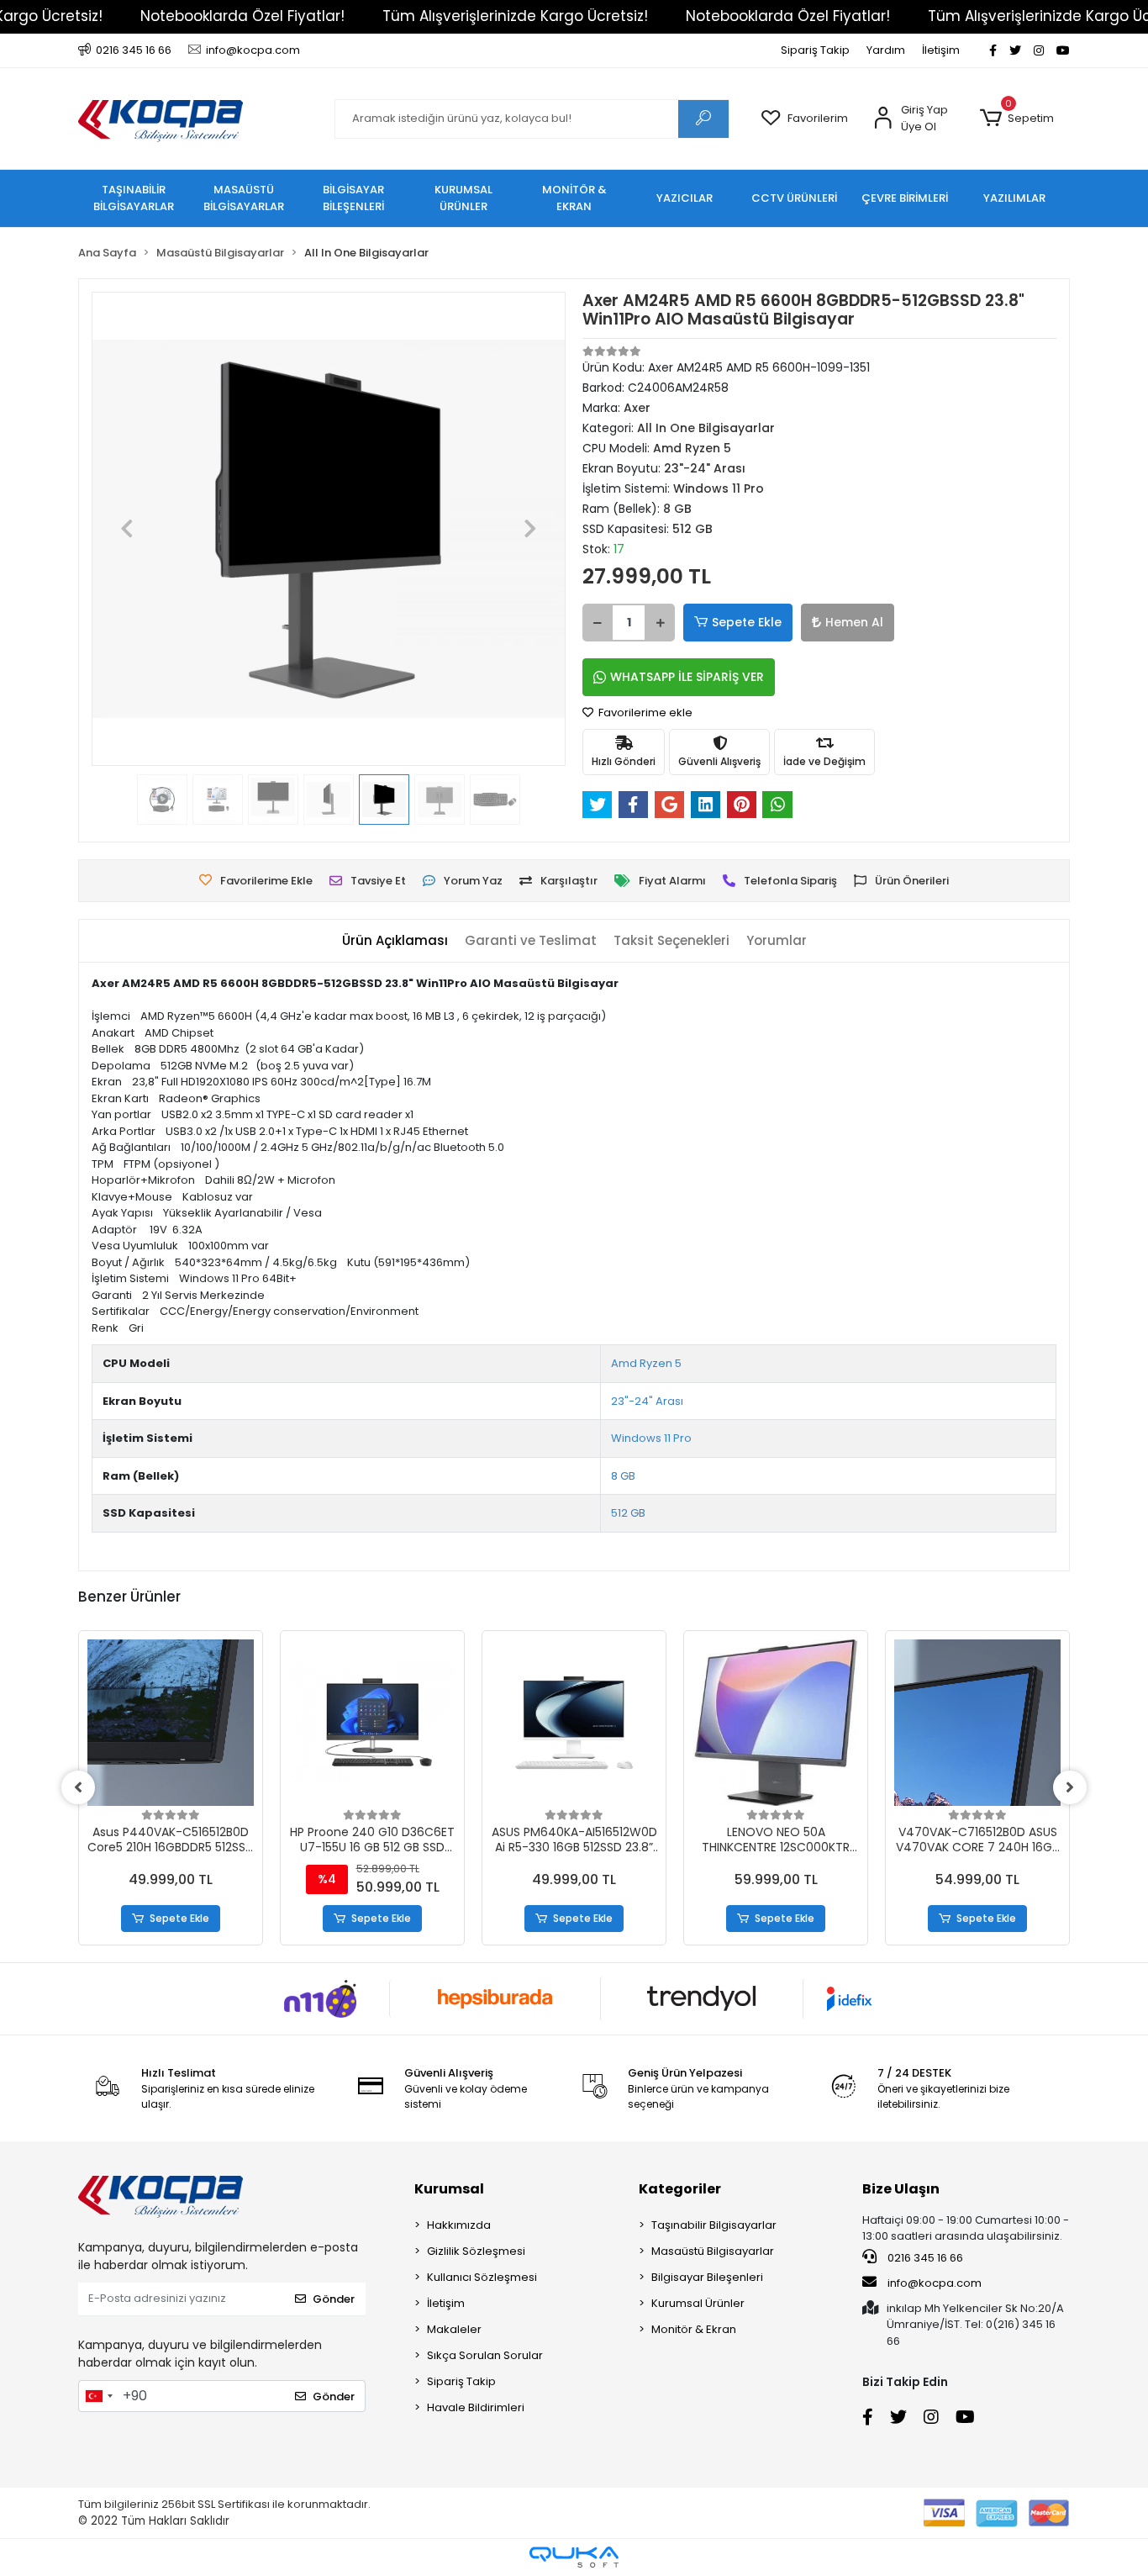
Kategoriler (680, 2189)
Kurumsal (449, 2189)
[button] (1016, 119)
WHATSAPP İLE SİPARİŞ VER (687, 677)
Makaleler (454, 2329)
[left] (78, 1787)
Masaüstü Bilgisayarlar (713, 2251)
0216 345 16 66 (924, 2258)
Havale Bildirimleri (476, 2407)
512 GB (628, 1513)
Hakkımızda (459, 2225)
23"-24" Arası (647, 1401)
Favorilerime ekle (644, 713)
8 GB (623, 1476)
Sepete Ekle (747, 622)
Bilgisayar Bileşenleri (707, 2277)
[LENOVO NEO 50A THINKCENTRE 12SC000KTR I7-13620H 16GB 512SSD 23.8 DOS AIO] (776, 1723)
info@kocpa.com (935, 2283)
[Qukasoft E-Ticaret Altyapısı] (574, 2557)
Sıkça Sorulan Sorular (485, 2355)
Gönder (334, 2299)
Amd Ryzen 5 (646, 1363)
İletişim (941, 50)
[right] (1070, 1787)
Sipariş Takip (815, 50)
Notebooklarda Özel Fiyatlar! (242, 16)
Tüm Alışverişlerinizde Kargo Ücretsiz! (515, 16)
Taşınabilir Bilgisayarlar (714, 2225)
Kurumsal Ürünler (698, 2303)
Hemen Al (854, 622)
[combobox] (98, 2396)
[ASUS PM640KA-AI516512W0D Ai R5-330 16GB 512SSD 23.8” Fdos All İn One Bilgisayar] (574, 1723)
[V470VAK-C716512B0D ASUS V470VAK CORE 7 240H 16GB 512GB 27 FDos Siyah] (977, 1723)
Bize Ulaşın (901, 2189)
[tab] (395, 941)
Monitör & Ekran (694, 2329)
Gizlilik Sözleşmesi (476, 2251)
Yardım (886, 50)
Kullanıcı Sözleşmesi (482, 2277)
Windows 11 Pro (651, 1438)
